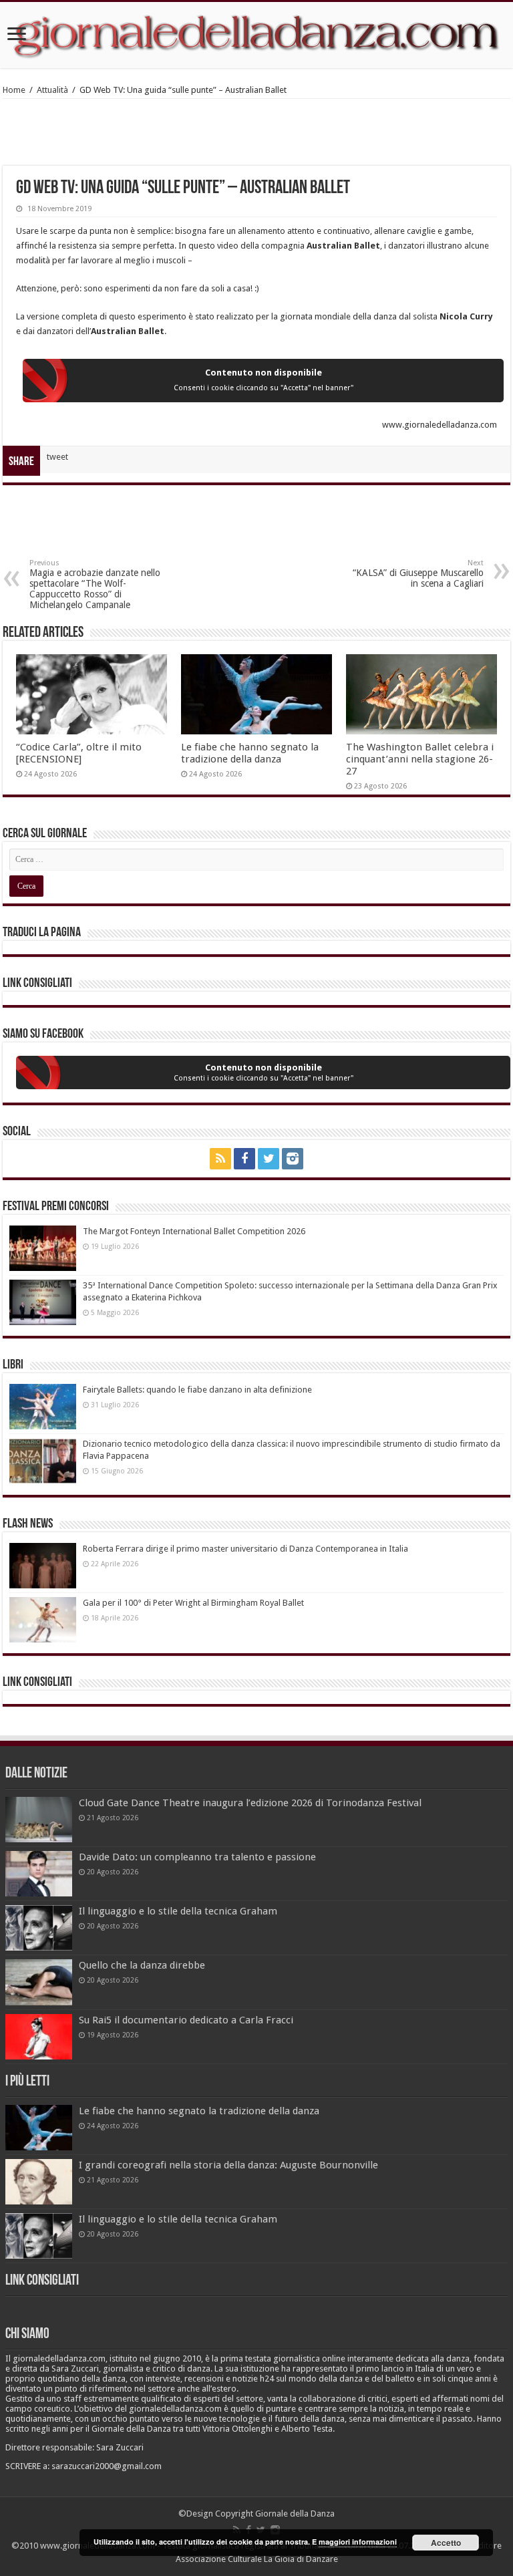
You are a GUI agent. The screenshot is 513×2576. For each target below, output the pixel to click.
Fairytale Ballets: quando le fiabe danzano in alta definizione (197, 1390)
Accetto (446, 2543)
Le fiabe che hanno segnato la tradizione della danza (250, 753)
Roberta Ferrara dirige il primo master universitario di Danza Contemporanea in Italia (245, 1549)
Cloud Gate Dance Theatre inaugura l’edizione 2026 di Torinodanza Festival (250, 1803)
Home (14, 90)
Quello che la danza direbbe (142, 1965)
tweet (57, 457)
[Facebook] (244, 1159)
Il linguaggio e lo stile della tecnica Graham (178, 1911)
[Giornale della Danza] (256, 35)
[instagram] (293, 1159)
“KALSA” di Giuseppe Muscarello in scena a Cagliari (418, 574)
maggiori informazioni (358, 2542)
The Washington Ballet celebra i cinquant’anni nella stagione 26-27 (420, 759)
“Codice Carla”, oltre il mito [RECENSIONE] (79, 753)
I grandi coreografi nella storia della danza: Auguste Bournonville (228, 2165)
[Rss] (220, 1159)
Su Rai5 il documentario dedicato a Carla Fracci (186, 2020)
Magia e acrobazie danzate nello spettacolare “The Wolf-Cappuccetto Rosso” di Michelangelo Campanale (95, 584)
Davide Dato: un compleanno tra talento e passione (197, 1857)
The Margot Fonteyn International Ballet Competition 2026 (194, 1231)
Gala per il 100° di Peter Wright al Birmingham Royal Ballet (193, 1603)
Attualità (52, 90)
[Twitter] (269, 1159)
